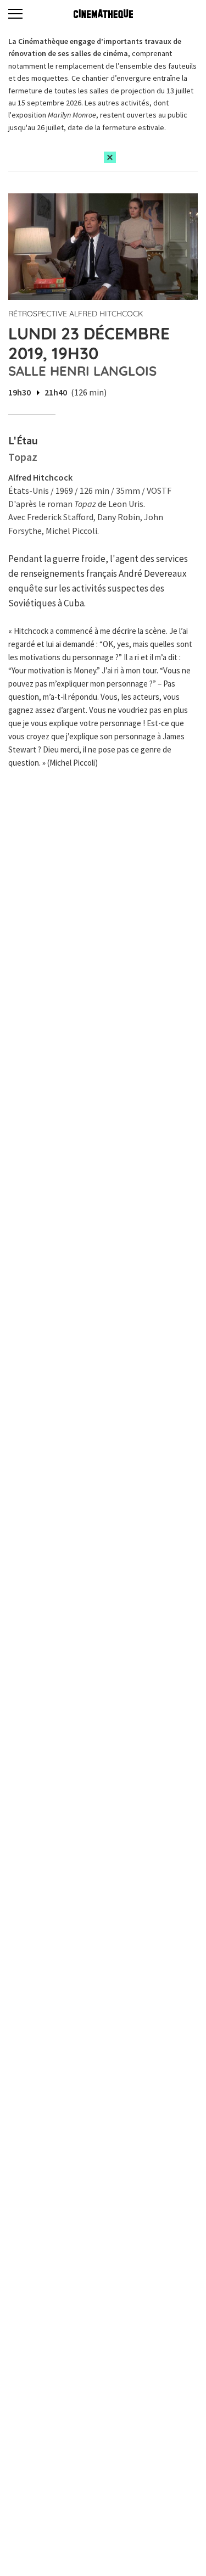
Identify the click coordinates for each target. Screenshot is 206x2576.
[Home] (103, 14)
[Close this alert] (110, 157)
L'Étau (23, 440)
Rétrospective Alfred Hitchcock (76, 314)
